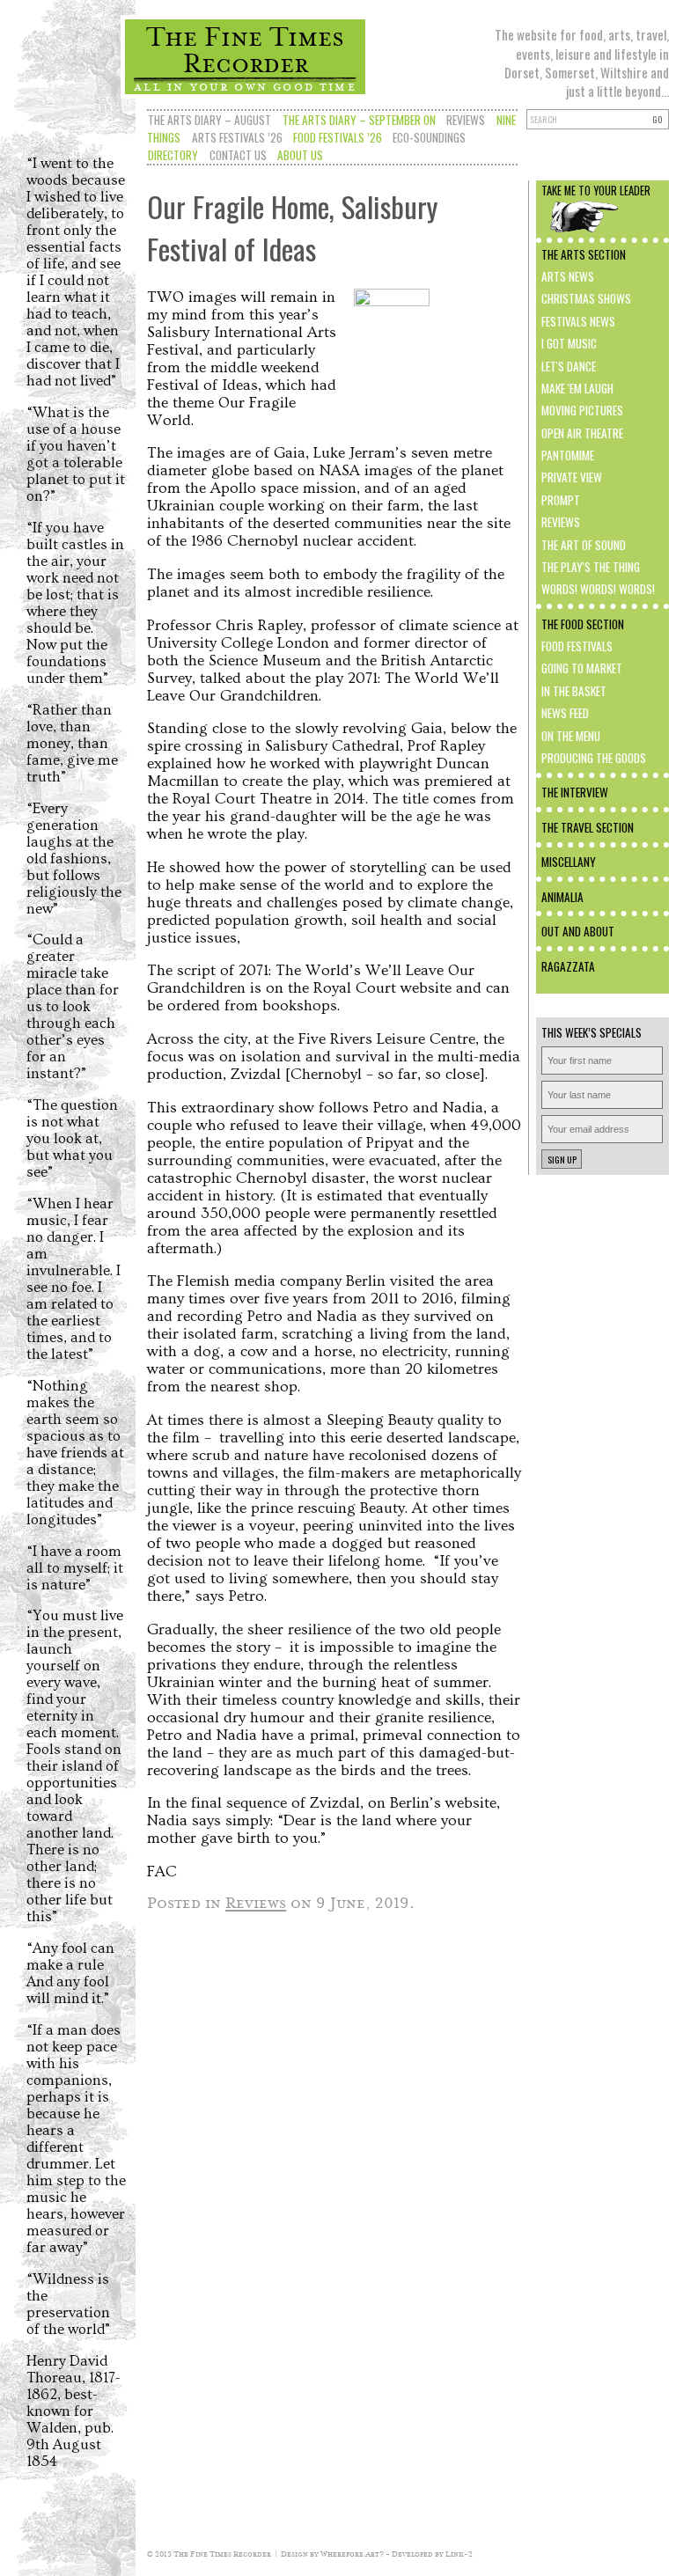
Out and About (578, 931)
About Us (300, 155)
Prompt (561, 500)
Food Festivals (577, 646)
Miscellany (569, 862)
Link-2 (459, 2554)
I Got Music (569, 343)
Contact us (238, 155)
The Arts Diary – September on (359, 120)
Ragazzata (568, 966)
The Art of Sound (584, 545)
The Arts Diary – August (209, 120)
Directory (173, 155)
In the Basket (574, 691)
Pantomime (568, 455)
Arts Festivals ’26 (237, 137)
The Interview (575, 792)
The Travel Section (588, 827)
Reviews (466, 120)
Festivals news (578, 321)
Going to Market (582, 668)
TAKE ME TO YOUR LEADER (596, 191)
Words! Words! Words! (598, 589)
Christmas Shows (586, 298)
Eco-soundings (429, 137)
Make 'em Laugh (577, 388)
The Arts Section (584, 254)
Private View (572, 477)
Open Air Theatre (582, 433)
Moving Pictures (582, 410)
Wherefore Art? (352, 2554)
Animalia (562, 897)
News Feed (565, 713)
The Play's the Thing (591, 567)
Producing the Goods (594, 758)
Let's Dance (569, 366)
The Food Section (583, 624)
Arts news (568, 276)
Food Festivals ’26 (338, 137)
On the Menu (571, 736)
